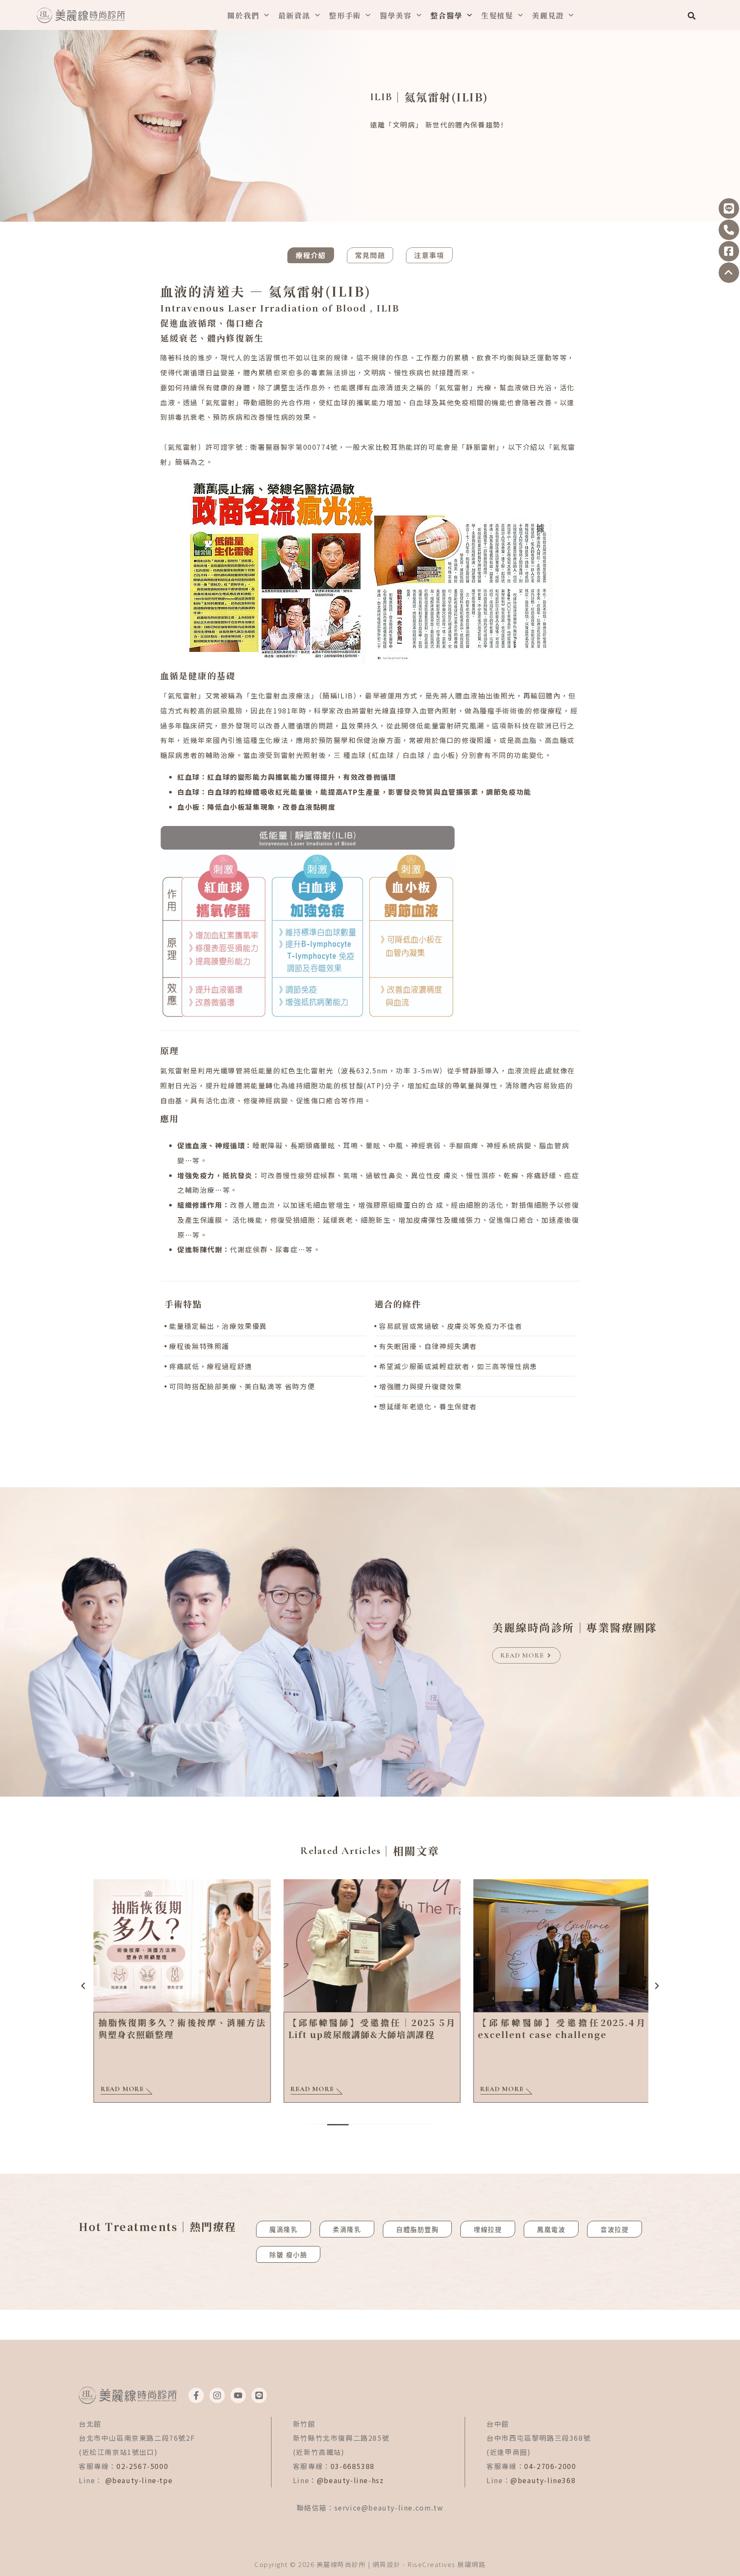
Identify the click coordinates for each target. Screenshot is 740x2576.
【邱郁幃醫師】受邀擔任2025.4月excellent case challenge (560, 2028)
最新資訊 (294, 15)
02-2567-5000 (142, 2466)
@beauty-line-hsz (351, 2480)
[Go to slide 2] (338, 2125)
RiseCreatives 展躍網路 (446, 2564)
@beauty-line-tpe (139, 2480)
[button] (691, 16)
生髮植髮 (497, 15)
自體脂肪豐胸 (417, 2229)
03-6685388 (353, 2466)
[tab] (310, 255)
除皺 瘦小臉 (288, 2255)
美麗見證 (548, 15)
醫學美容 (396, 15)
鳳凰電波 (551, 2229)
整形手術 (345, 15)
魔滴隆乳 (283, 2229)
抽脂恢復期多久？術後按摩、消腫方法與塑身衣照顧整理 (180, 2028)
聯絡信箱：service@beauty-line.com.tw (370, 2508)
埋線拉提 (488, 2229)
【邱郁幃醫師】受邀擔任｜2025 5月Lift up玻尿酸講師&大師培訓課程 (370, 2028)
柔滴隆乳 (347, 2229)
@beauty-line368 (543, 2480)
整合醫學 (446, 15)
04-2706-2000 (550, 2466)
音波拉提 (615, 2229)
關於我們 (243, 15)
